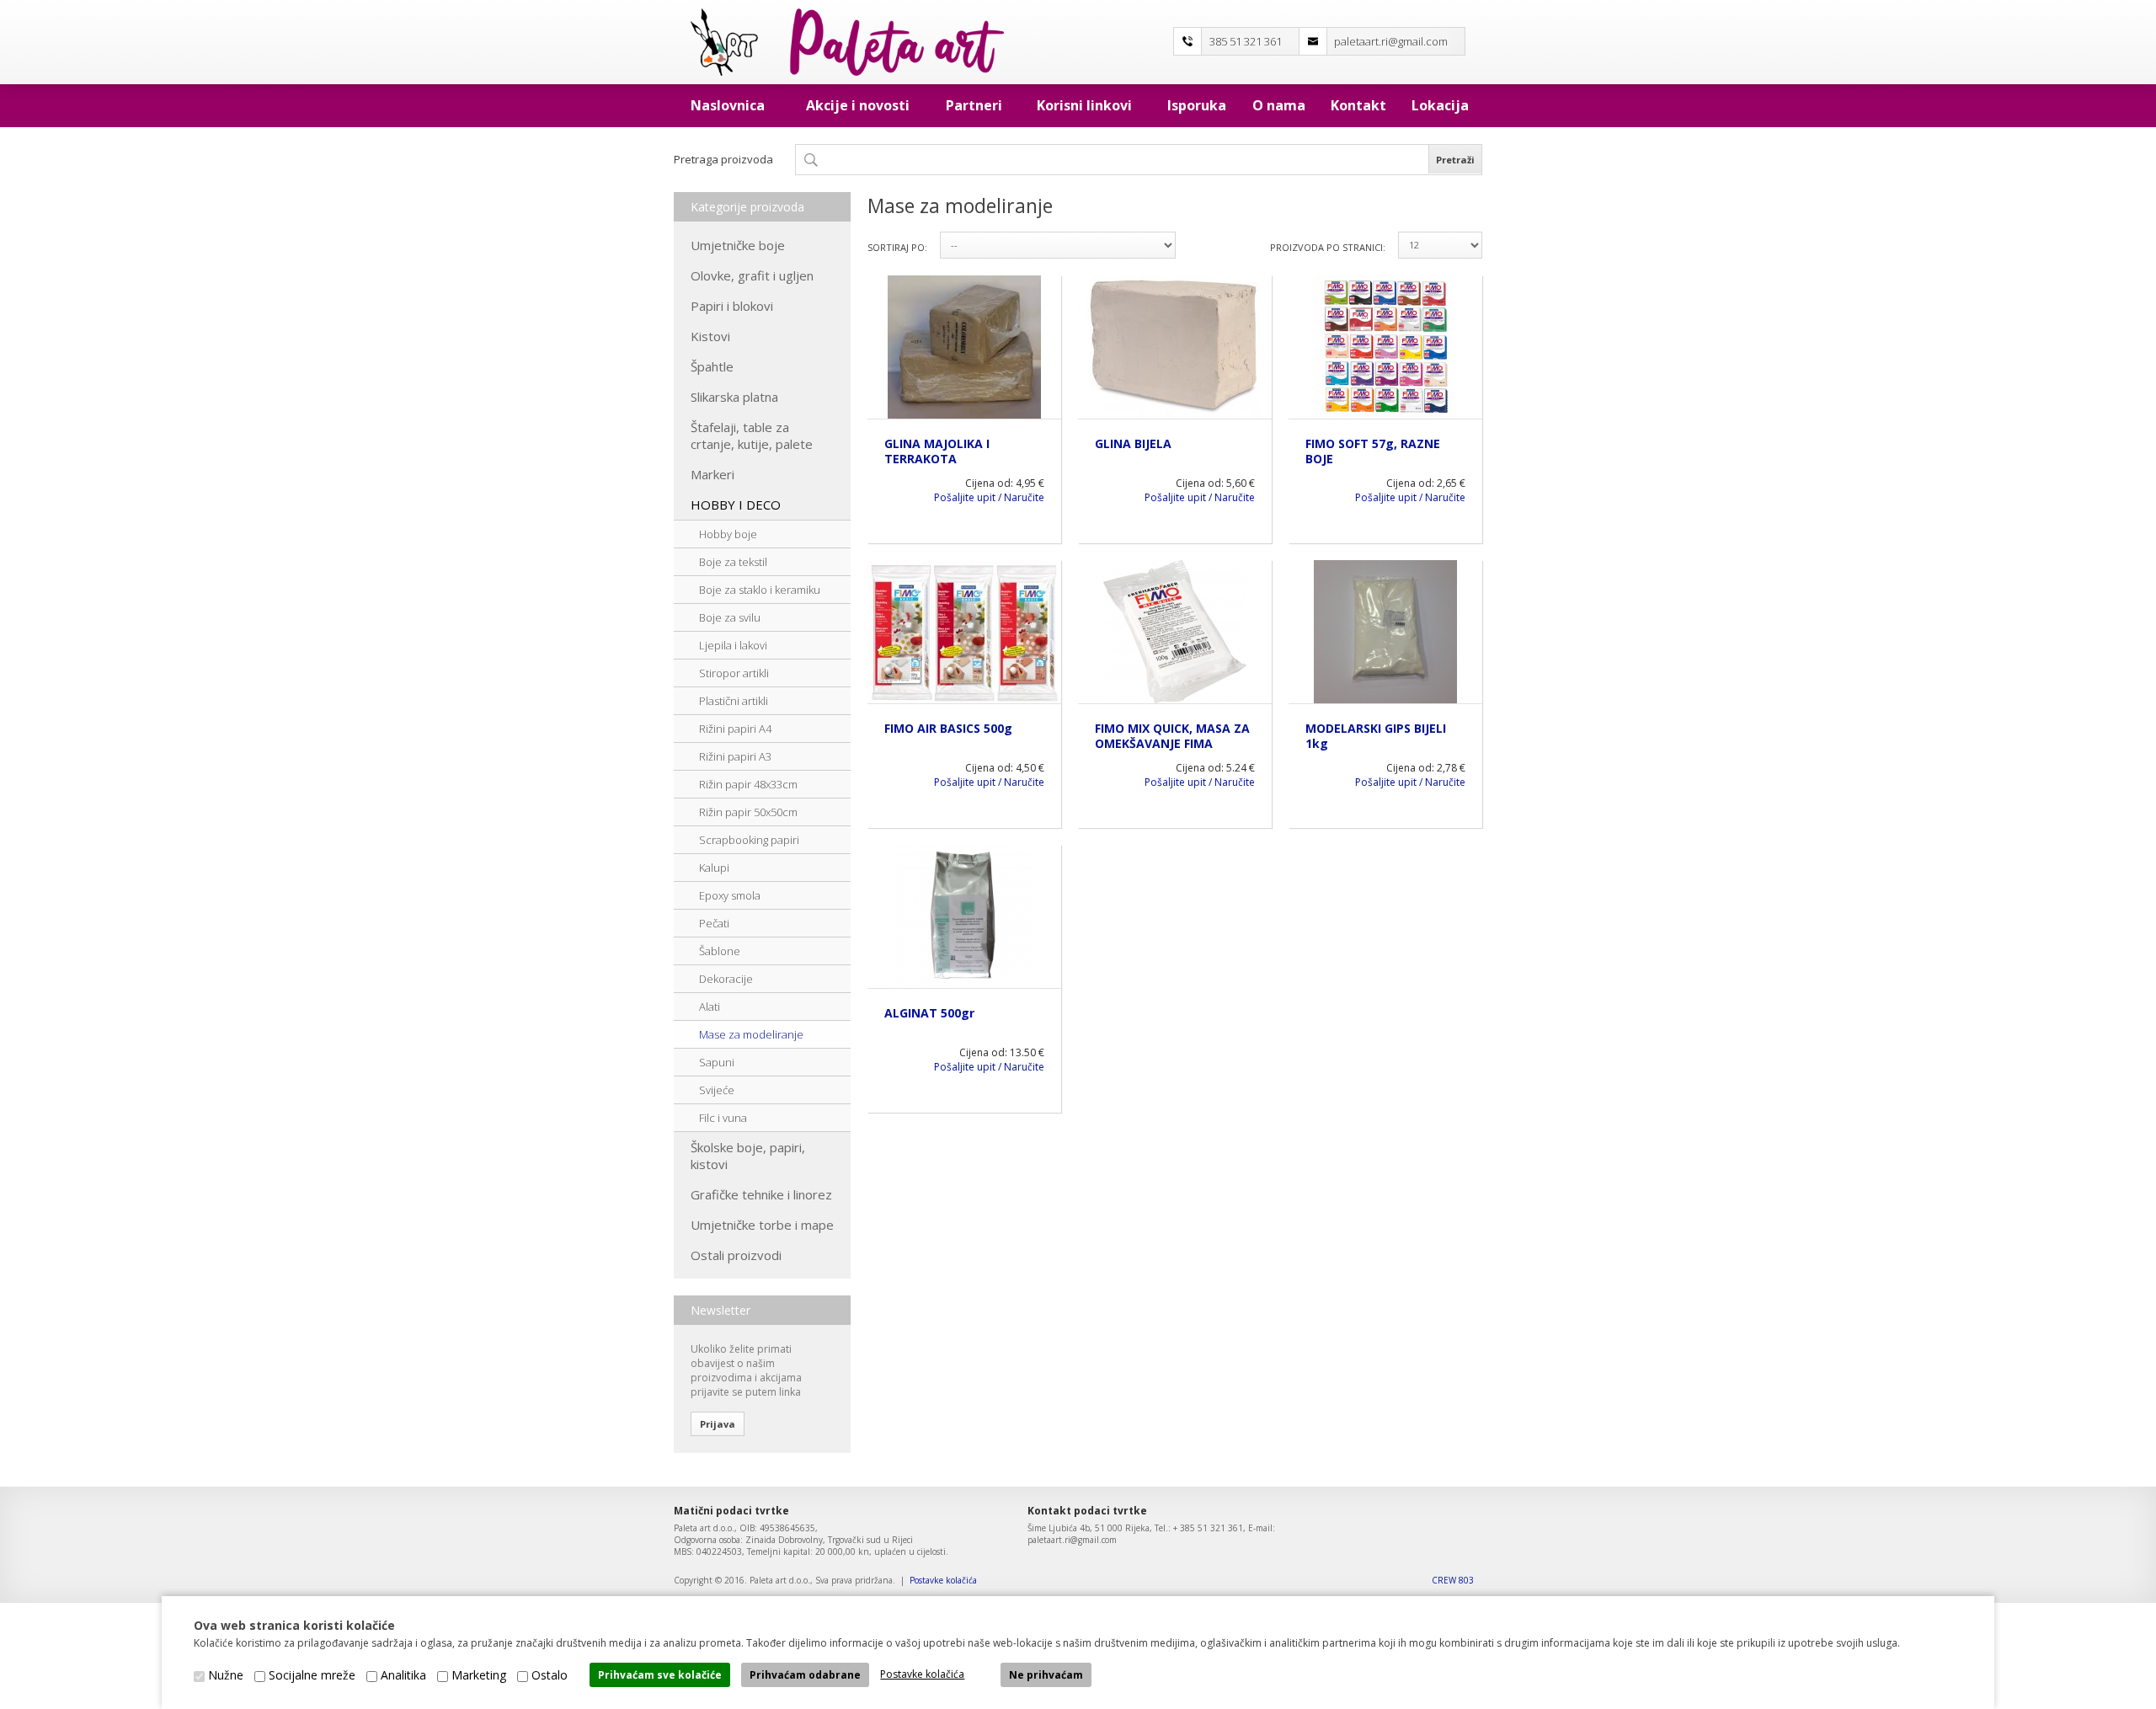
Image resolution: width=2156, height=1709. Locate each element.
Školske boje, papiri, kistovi (748, 1156)
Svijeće (717, 1090)
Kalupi (714, 868)
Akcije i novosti (858, 105)
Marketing (479, 1675)
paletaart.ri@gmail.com (1391, 41)
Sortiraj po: (897, 247)
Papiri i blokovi (732, 306)
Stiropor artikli (734, 673)
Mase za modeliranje (751, 1034)
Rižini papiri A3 (735, 756)
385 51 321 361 (1246, 41)
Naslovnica (728, 105)
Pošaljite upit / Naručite (989, 497)
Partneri (974, 105)
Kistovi (710, 336)
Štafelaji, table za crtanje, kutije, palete (752, 435)
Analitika (403, 1675)
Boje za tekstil (733, 562)
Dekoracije (726, 979)
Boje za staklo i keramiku (760, 590)
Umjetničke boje (738, 245)
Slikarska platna (734, 397)
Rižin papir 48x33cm (748, 784)
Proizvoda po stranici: (1328, 247)
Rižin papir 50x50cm (748, 812)
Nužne (226, 1675)
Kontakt (1358, 105)
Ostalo (550, 1675)
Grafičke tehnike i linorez (761, 1194)
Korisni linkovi (1084, 105)
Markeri (712, 474)
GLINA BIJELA (1133, 443)
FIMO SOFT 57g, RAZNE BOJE (1373, 451)
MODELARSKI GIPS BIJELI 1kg (1376, 736)
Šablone (720, 951)
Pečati (714, 923)
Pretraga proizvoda (723, 159)
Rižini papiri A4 (735, 729)
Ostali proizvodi (736, 1255)
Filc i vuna (723, 1118)
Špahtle (712, 366)
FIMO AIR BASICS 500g (948, 728)
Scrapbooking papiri (749, 840)
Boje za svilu (730, 617)
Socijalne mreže (312, 1675)
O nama (1279, 105)
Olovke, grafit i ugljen (752, 275)
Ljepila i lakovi (733, 645)
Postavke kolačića (943, 1580)
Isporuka (1197, 105)
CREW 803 (1453, 1580)
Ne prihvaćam (1046, 1675)
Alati (710, 1007)
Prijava (718, 1424)
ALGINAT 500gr (929, 1013)
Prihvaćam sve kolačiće (660, 1675)
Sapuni (717, 1062)
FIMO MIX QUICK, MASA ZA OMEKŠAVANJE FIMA (1172, 736)
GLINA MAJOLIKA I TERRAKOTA (937, 451)
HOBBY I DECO (736, 505)
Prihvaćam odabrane (805, 1675)
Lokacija (1440, 105)
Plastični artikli (734, 701)
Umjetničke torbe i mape (762, 1225)
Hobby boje (728, 534)
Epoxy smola (730, 895)
